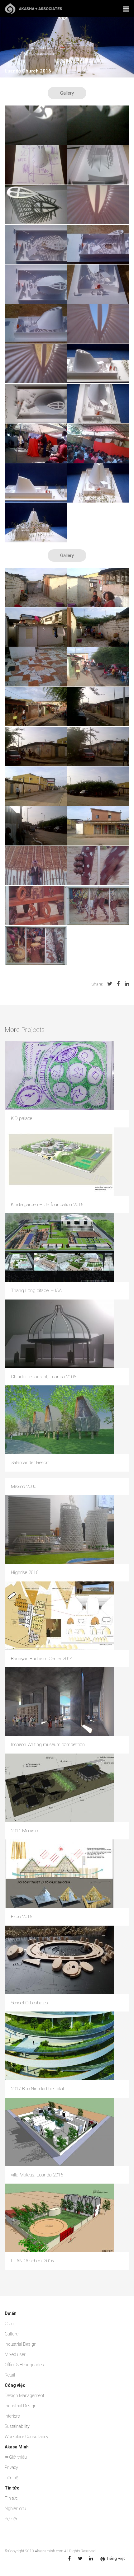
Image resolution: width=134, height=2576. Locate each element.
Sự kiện (12, 2519)
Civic (9, 2324)
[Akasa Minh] (33, 8)
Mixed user (15, 2354)
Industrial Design (21, 2344)
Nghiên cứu (15, 2508)
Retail (10, 2375)
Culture (12, 2334)
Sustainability (17, 2426)
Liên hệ (11, 2478)
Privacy (11, 2467)
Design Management (24, 2396)
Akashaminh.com (49, 2551)
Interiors (12, 2416)
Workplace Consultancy (26, 2437)
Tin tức (11, 2498)
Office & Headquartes (24, 2365)
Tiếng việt (116, 2558)
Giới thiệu (16, 2457)
